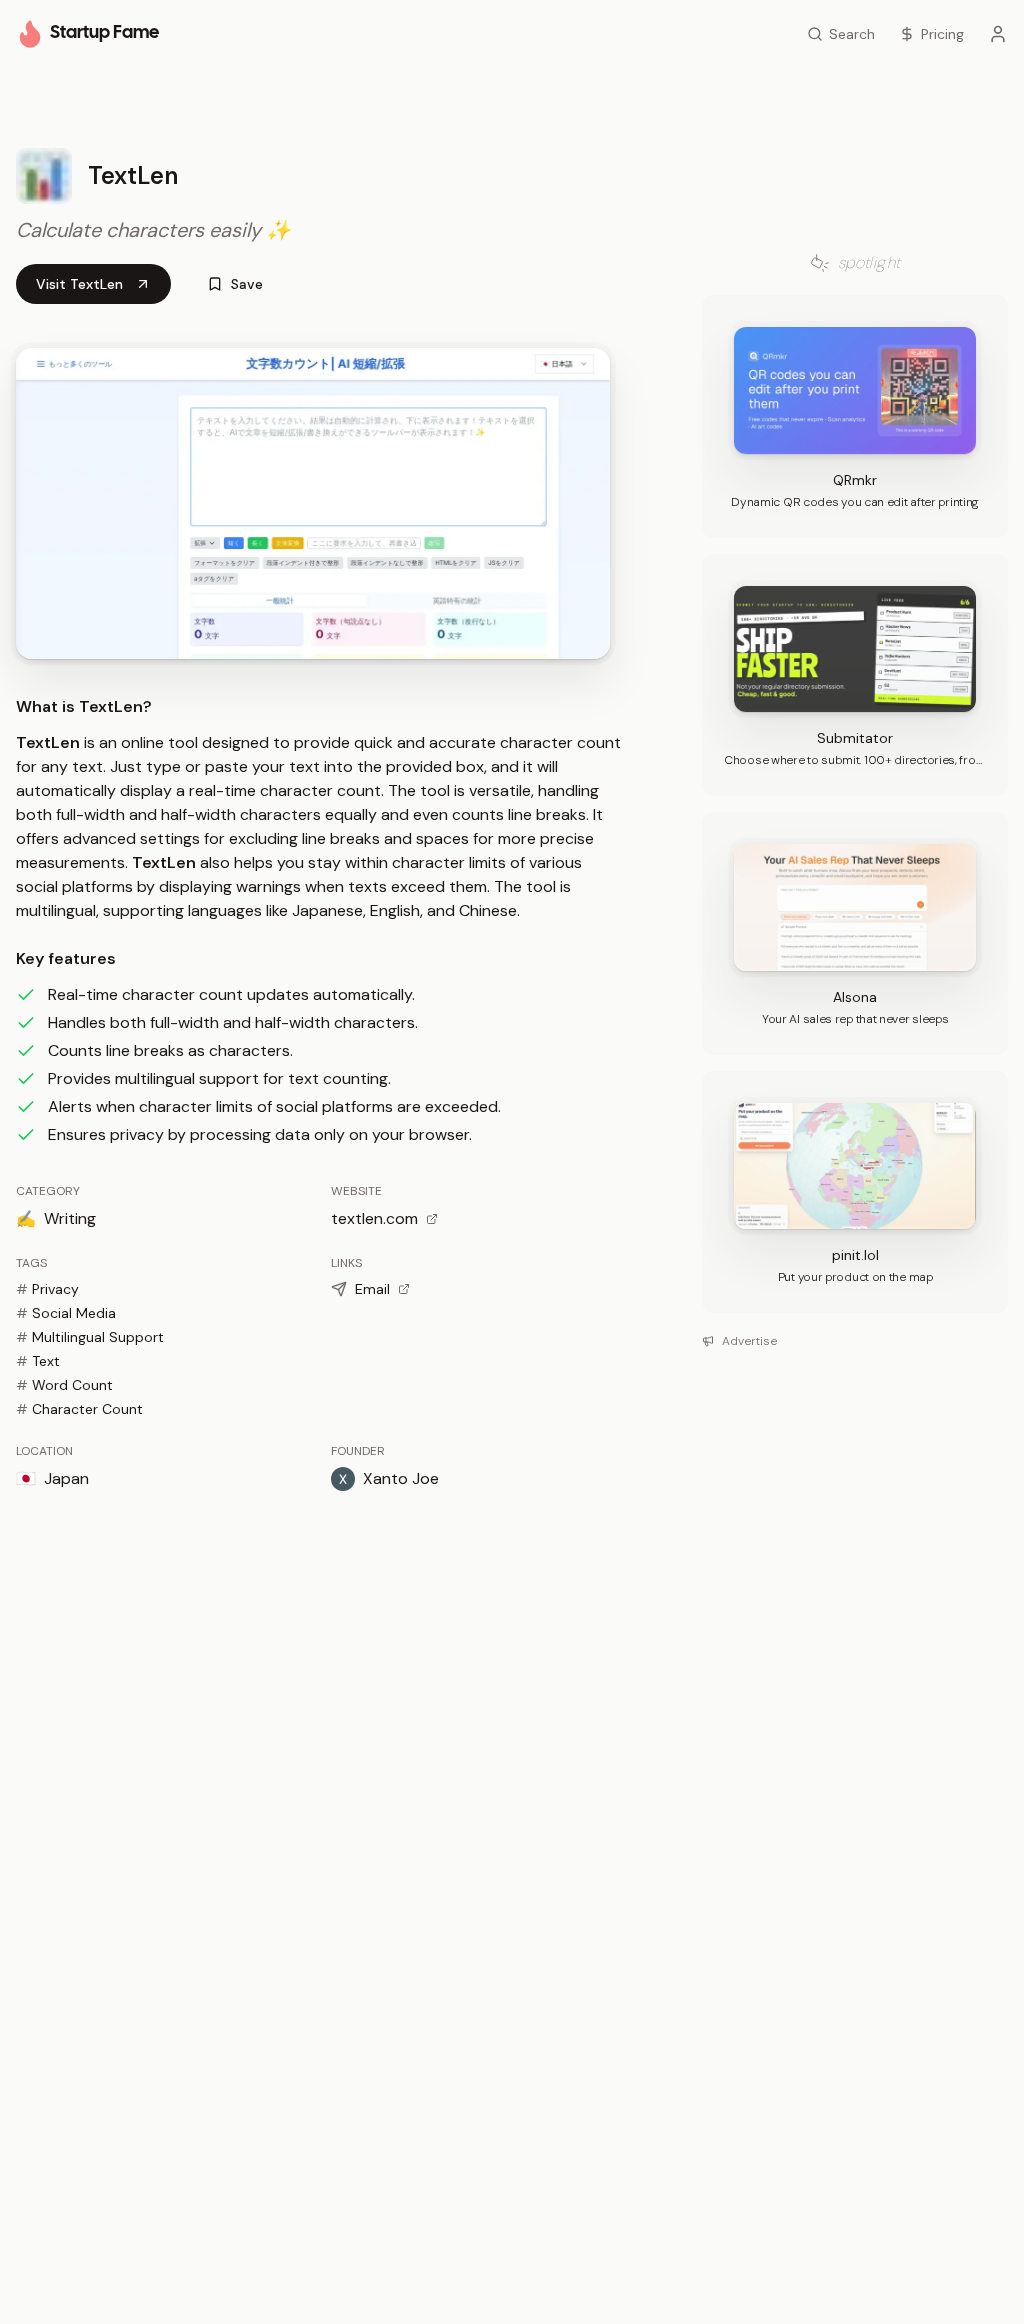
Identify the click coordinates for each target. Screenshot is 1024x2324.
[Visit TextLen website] (313, 503)
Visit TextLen (79, 284)
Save (247, 284)
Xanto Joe (401, 1478)
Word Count (64, 1385)
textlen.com (374, 1218)
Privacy (47, 1289)
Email (372, 1289)
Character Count (79, 1409)
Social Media (66, 1313)
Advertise (749, 1341)
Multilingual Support (90, 1337)
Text (38, 1361)
